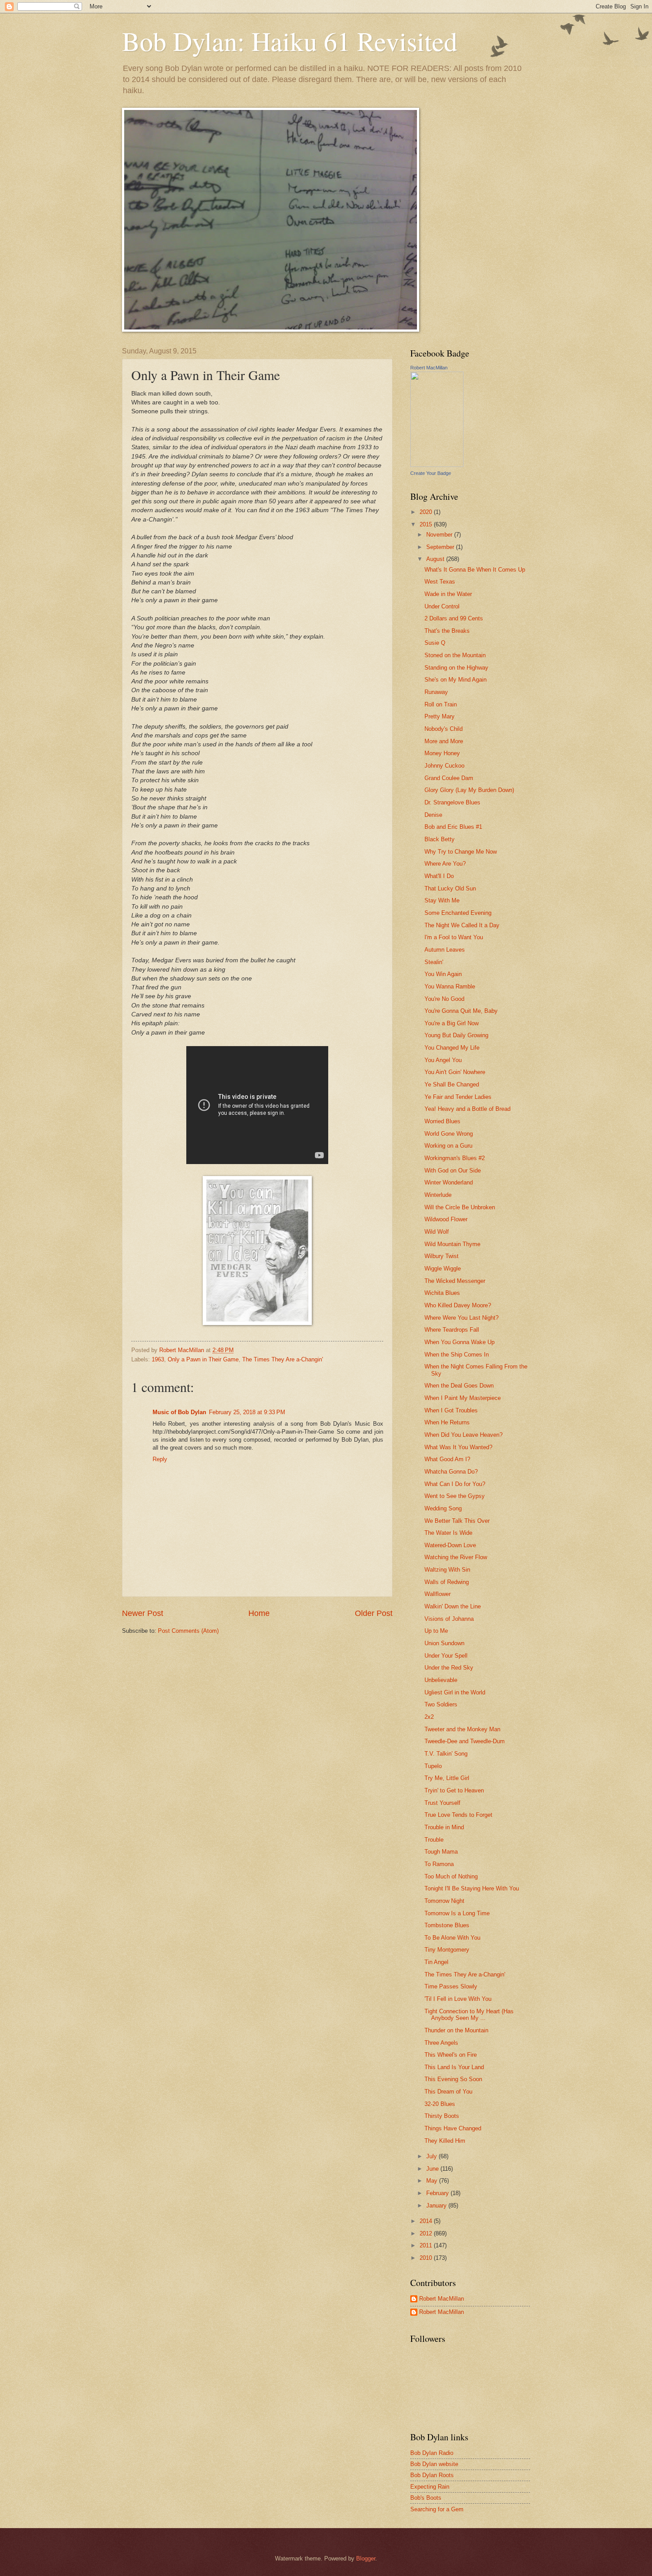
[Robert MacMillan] (437, 465)
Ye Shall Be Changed (452, 1084)
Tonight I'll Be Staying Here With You (472, 1888)
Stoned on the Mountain (455, 655)
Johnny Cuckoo (444, 766)
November (440, 535)
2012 (427, 2233)
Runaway (436, 692)
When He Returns (447, 1422)
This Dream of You (448, 2092)
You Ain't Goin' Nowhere (455, 1072)
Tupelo (433, 1766)
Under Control (442, 606)
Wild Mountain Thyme (452, 1244)
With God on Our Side (453, 1170)
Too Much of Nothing (451, 1876)
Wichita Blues (442, 1293)
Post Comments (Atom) (188, 1631)
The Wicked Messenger (455, 1281)
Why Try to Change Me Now (461, 852)
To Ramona (439, 1864)
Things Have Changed (453, 2128)
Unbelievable (441, 1680)
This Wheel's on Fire (451, 2055)
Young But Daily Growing (456, 1035)
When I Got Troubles (451, 1410)
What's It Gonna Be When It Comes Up (475, 570)
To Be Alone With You (452, 1938)
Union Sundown (444, 1643)
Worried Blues (442, 1121)
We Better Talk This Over (457, 1521)
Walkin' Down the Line (453, 1606)
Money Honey (442, 753)
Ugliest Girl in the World (455, 1692)
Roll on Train (441, 704)
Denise (433, 815)
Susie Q (435, 643)
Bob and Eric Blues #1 (453, 827)
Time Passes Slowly (451, 1986)
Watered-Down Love (450, 1545)
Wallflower (438, 1594)
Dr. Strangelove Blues (452, 802)
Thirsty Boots (442, 2116)
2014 (427, 2221)
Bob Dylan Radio (432, 2453)
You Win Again (443, 974)
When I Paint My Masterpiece (463, 1398)
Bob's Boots (426, 2498)
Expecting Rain (430, 2487)
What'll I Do (439, 876)
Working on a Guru (448, 1146)
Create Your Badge (431, 473)
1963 (158, 1359)
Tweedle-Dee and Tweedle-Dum (465, 1741)
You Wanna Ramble (450, 986)
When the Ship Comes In (457, 1355)
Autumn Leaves (445, 950)
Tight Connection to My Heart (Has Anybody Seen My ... (469, 2015)
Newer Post (143, 1613)
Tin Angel (436, 1962)
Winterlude (438, 1195)
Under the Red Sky (449, 1668)
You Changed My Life (452, 1048)
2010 (427, 2258)
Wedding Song (443, 1508)
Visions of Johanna (449, 1619)
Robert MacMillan (429, 368)
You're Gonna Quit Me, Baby (461, 1011)
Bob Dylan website (434, 2464)
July (432, 2156)
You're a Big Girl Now (452, 1023)
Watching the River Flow (456, 1557)
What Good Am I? (447, 1459)
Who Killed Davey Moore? (458, 1305)
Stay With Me (442, 900)
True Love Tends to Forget (458, 1815)
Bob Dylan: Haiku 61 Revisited (290, 41)
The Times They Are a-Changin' (283, 1359)
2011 (427, 2245)
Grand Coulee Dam (449, 778)
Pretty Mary (440, 716)
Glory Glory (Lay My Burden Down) (469, 790)
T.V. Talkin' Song (446, 1754)
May (433, 2181)
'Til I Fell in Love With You (458, 1999)
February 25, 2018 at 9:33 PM (247, 1412)
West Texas (440, 582)
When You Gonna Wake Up (460, 1342)
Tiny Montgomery (447, 1950)
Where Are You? (445, 864)
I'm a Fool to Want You (454, 937)
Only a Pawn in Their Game (203, 1359)
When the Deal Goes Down (459, 1386)
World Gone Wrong (449, 1134)
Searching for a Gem (437, 2509)
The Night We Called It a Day (462, 925)
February (438, 2193)
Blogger (366, 2558)
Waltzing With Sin (447, 1570)
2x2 (429, 1717)
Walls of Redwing (447, 1582)
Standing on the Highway (456, 668)
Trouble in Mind (444, 1827)
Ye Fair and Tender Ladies (458, 1097)
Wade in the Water (448, 594)
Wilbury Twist (442, 1256)
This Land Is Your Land (454, 2067)
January (437, 2205)
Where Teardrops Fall (452, 1330)
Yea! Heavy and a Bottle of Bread (467, 1109)
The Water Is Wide (448, 1533)
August (436, 559)
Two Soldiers (441, 1704)
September (441, 547)
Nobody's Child (444, 729)
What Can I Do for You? (455, 1484)
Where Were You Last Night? (462, 1318)
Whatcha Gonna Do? (451, 1472)
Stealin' (434, 962)
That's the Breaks (447, 631)
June (433, 2169)
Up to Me (436, 1631)
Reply (160, 1459)
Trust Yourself (442, 1803)
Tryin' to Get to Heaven (454, 1790)
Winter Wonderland (449, 1182)
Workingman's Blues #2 (455, 1158)
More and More (444, 741)
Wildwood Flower (446, 1219)
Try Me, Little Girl (447, 1778)
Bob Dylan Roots (432, 2475)
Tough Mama (441, 1852)
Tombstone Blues (447, 1925)
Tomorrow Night (444, 1901)
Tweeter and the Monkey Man (462, 1729)
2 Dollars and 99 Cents (454, 618)
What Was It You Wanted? (458, 1447)
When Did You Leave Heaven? (463, 1435)
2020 (427, 512)
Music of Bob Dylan (179, 1412)
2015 (427, 524)
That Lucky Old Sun (450, 888)
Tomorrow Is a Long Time (457, 1913)
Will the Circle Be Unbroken (460, 1207)
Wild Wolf (437, 1232)
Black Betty (440, 839)
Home (259, 1613)
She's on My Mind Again (456, 680)
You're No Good (444, 999)
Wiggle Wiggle (443, 1268)
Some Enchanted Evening (458, 913)
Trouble (434, 1840)
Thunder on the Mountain (456, 2030)
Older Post (374, 1613)
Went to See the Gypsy (455, 1496)
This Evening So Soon (453, 2079)
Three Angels (441, 2043)
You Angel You (443, 1060)
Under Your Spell (446, 1656)
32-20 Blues (440, 2104)
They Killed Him (445, 2141)
